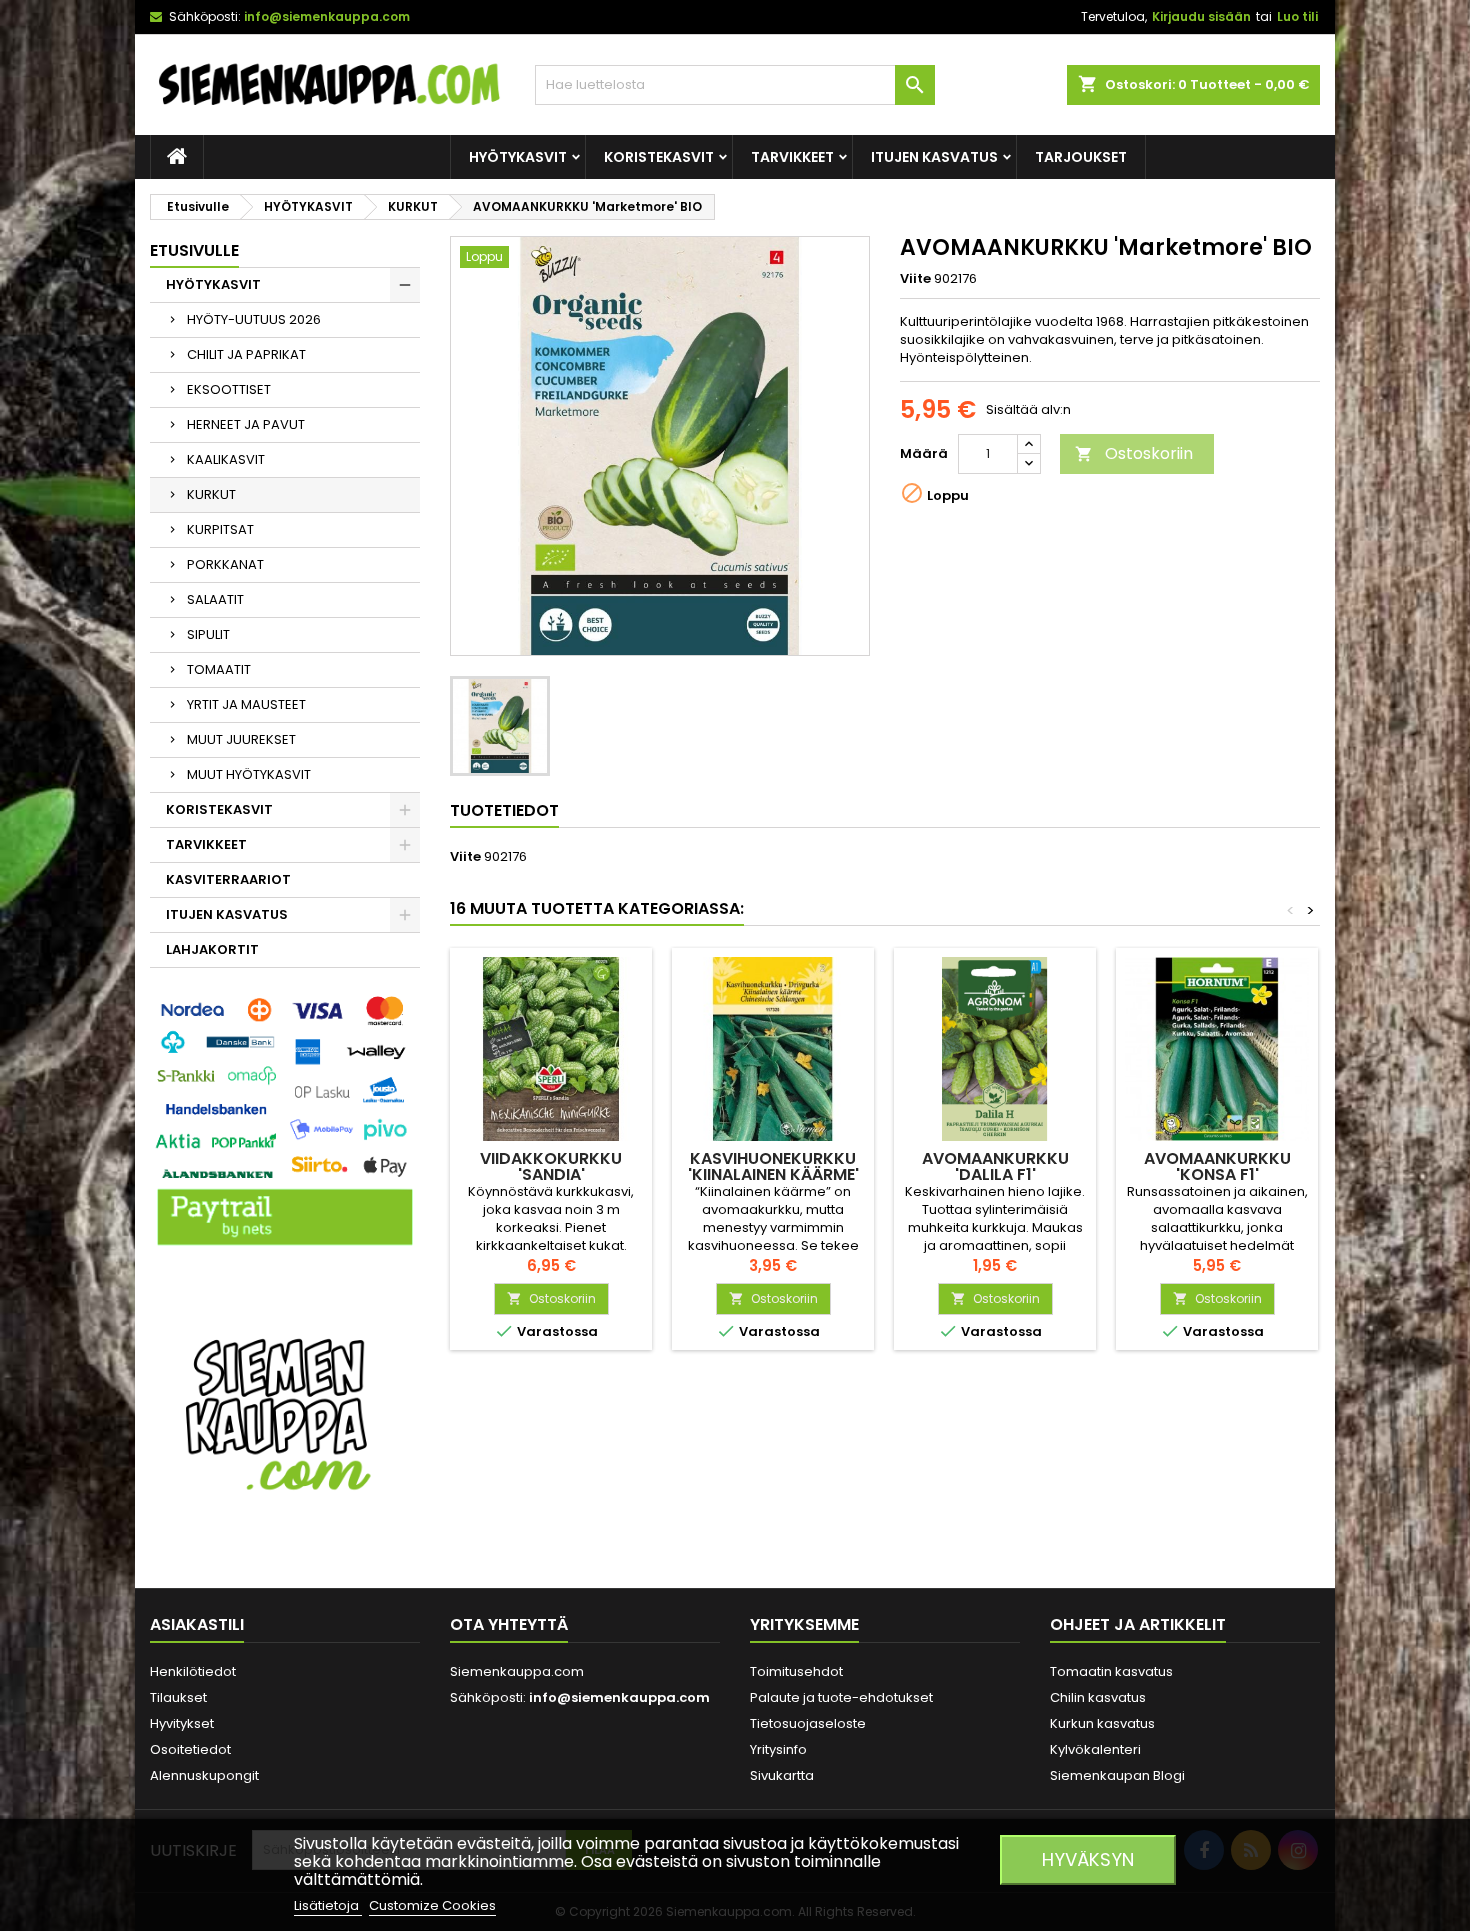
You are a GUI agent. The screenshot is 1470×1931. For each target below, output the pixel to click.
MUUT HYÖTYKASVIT (249, 774)
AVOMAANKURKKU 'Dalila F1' (995, 1166)
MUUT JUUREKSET (241, 739)
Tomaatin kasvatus (1111, 1671)
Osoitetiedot (190, 1749)
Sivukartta (782, 1775)
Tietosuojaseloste (808, 1723)
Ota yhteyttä (509, 1624)
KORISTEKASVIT (659, 157)
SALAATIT (215, 599)
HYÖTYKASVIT (518, 157)
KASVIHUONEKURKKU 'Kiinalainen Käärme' (773, 1166)
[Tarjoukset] (285, 1412)
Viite (915, 279)
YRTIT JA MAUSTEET (246, 704)
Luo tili (1297, 16)
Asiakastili (197, 1624)
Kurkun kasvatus (1102, 1723)
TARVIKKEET (792, 157)
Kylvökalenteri (1095, 1749)
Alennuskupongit (204, 1775)
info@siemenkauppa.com (327, 16)
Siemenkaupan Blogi (1117, 1775)
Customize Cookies (432, 1905)
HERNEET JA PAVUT (246, 424)
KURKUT (211, 494)
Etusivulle (194, 250)
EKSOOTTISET (229, 389)
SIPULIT (208, 634)
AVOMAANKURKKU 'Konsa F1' (1217, 1166)
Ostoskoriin (1134, 453)
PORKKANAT (225, 564)
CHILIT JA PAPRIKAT (246, 354)
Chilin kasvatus (1098, 1697)
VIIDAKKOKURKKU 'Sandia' (551, 1166)
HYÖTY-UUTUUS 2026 (254, 319)
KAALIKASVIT (226, 459)
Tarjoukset (1081, 157)
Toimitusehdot (796, 1671)
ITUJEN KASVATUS (934, 157)
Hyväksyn (1088, 1859)
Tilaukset (178, 1697)
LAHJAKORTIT (212, 949)
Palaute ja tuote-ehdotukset (841, 1697)
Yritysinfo (778, 1749)
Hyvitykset (182, 1723)
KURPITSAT (220, 529)
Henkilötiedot (193, 1671)
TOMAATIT (219, 669)
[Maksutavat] (285, 1122)
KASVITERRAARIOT (228, 879)
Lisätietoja (328, 1905)
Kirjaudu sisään (1201, 16)
